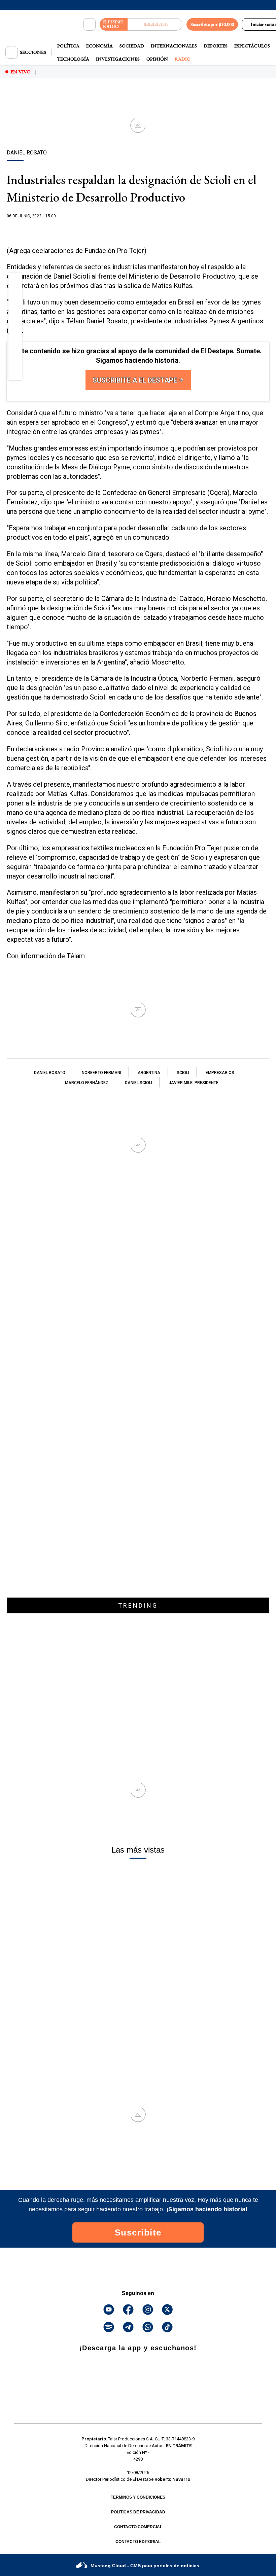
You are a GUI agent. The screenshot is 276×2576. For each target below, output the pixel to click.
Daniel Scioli (139, 1083)
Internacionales (174, 46)
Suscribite (138, 2232)
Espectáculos (252, 46)
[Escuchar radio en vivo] (155, 24)
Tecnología (73, 59)
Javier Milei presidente (194, 1083)
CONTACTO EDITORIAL (138, 2542)
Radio (183, 59)
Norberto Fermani (101, 1073)
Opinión (157, 59)
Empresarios (220, 1073)
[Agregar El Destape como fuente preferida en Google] (138, 229)
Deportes (216, 46)
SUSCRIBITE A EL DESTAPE (136, 380)
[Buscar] (90, 25)
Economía (99, 46)
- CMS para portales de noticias (145, 2566)
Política (68, 46)
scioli (183, 1073)
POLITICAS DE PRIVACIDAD (138, 2512)
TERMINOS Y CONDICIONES (138, 2497)
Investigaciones (118, 59)
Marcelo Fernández (87, 1083)
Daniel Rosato (50, 1073)
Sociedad (132, 46)
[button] (15, 282)
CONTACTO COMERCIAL (138, 2527)
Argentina (149, 1073)
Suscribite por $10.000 (212, 24)
